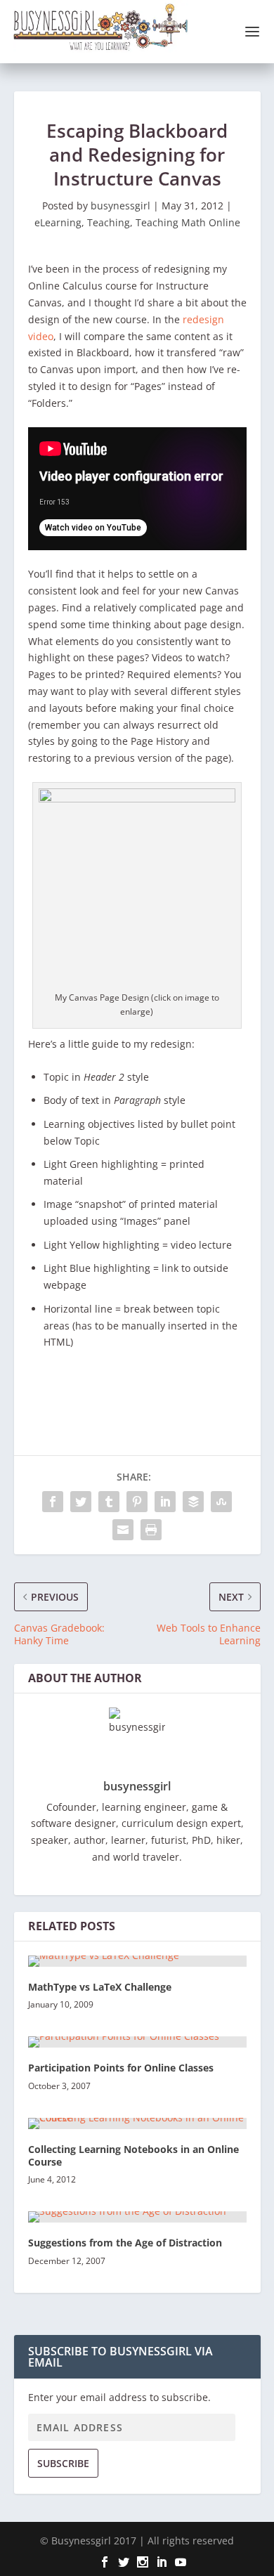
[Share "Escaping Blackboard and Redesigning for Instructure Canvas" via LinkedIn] (165, 1502)
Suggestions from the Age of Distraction (125, 2243)
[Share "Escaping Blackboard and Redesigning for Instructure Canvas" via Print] (151, 1530)
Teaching (109, 222)
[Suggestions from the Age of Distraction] (137, 2217)
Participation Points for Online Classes (121, 2068)
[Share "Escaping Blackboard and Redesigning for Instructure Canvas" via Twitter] (81, 1502)
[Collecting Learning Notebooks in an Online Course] (137, 2123)
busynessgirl (120, 206)
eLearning (58, 222)
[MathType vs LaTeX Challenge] (137, 1961)
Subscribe (63, 2463)
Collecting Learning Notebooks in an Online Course (133, 2155)
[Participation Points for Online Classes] (137, 2042)
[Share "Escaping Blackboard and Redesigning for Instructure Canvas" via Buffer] (193, 1502)
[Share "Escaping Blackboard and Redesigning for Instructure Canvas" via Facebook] (53, 1502)
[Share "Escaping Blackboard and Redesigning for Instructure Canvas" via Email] (123, 1530)
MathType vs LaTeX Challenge (100, 1987)
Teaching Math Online (188, 222)
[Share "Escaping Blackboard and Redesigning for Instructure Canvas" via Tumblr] (109, 1502)
